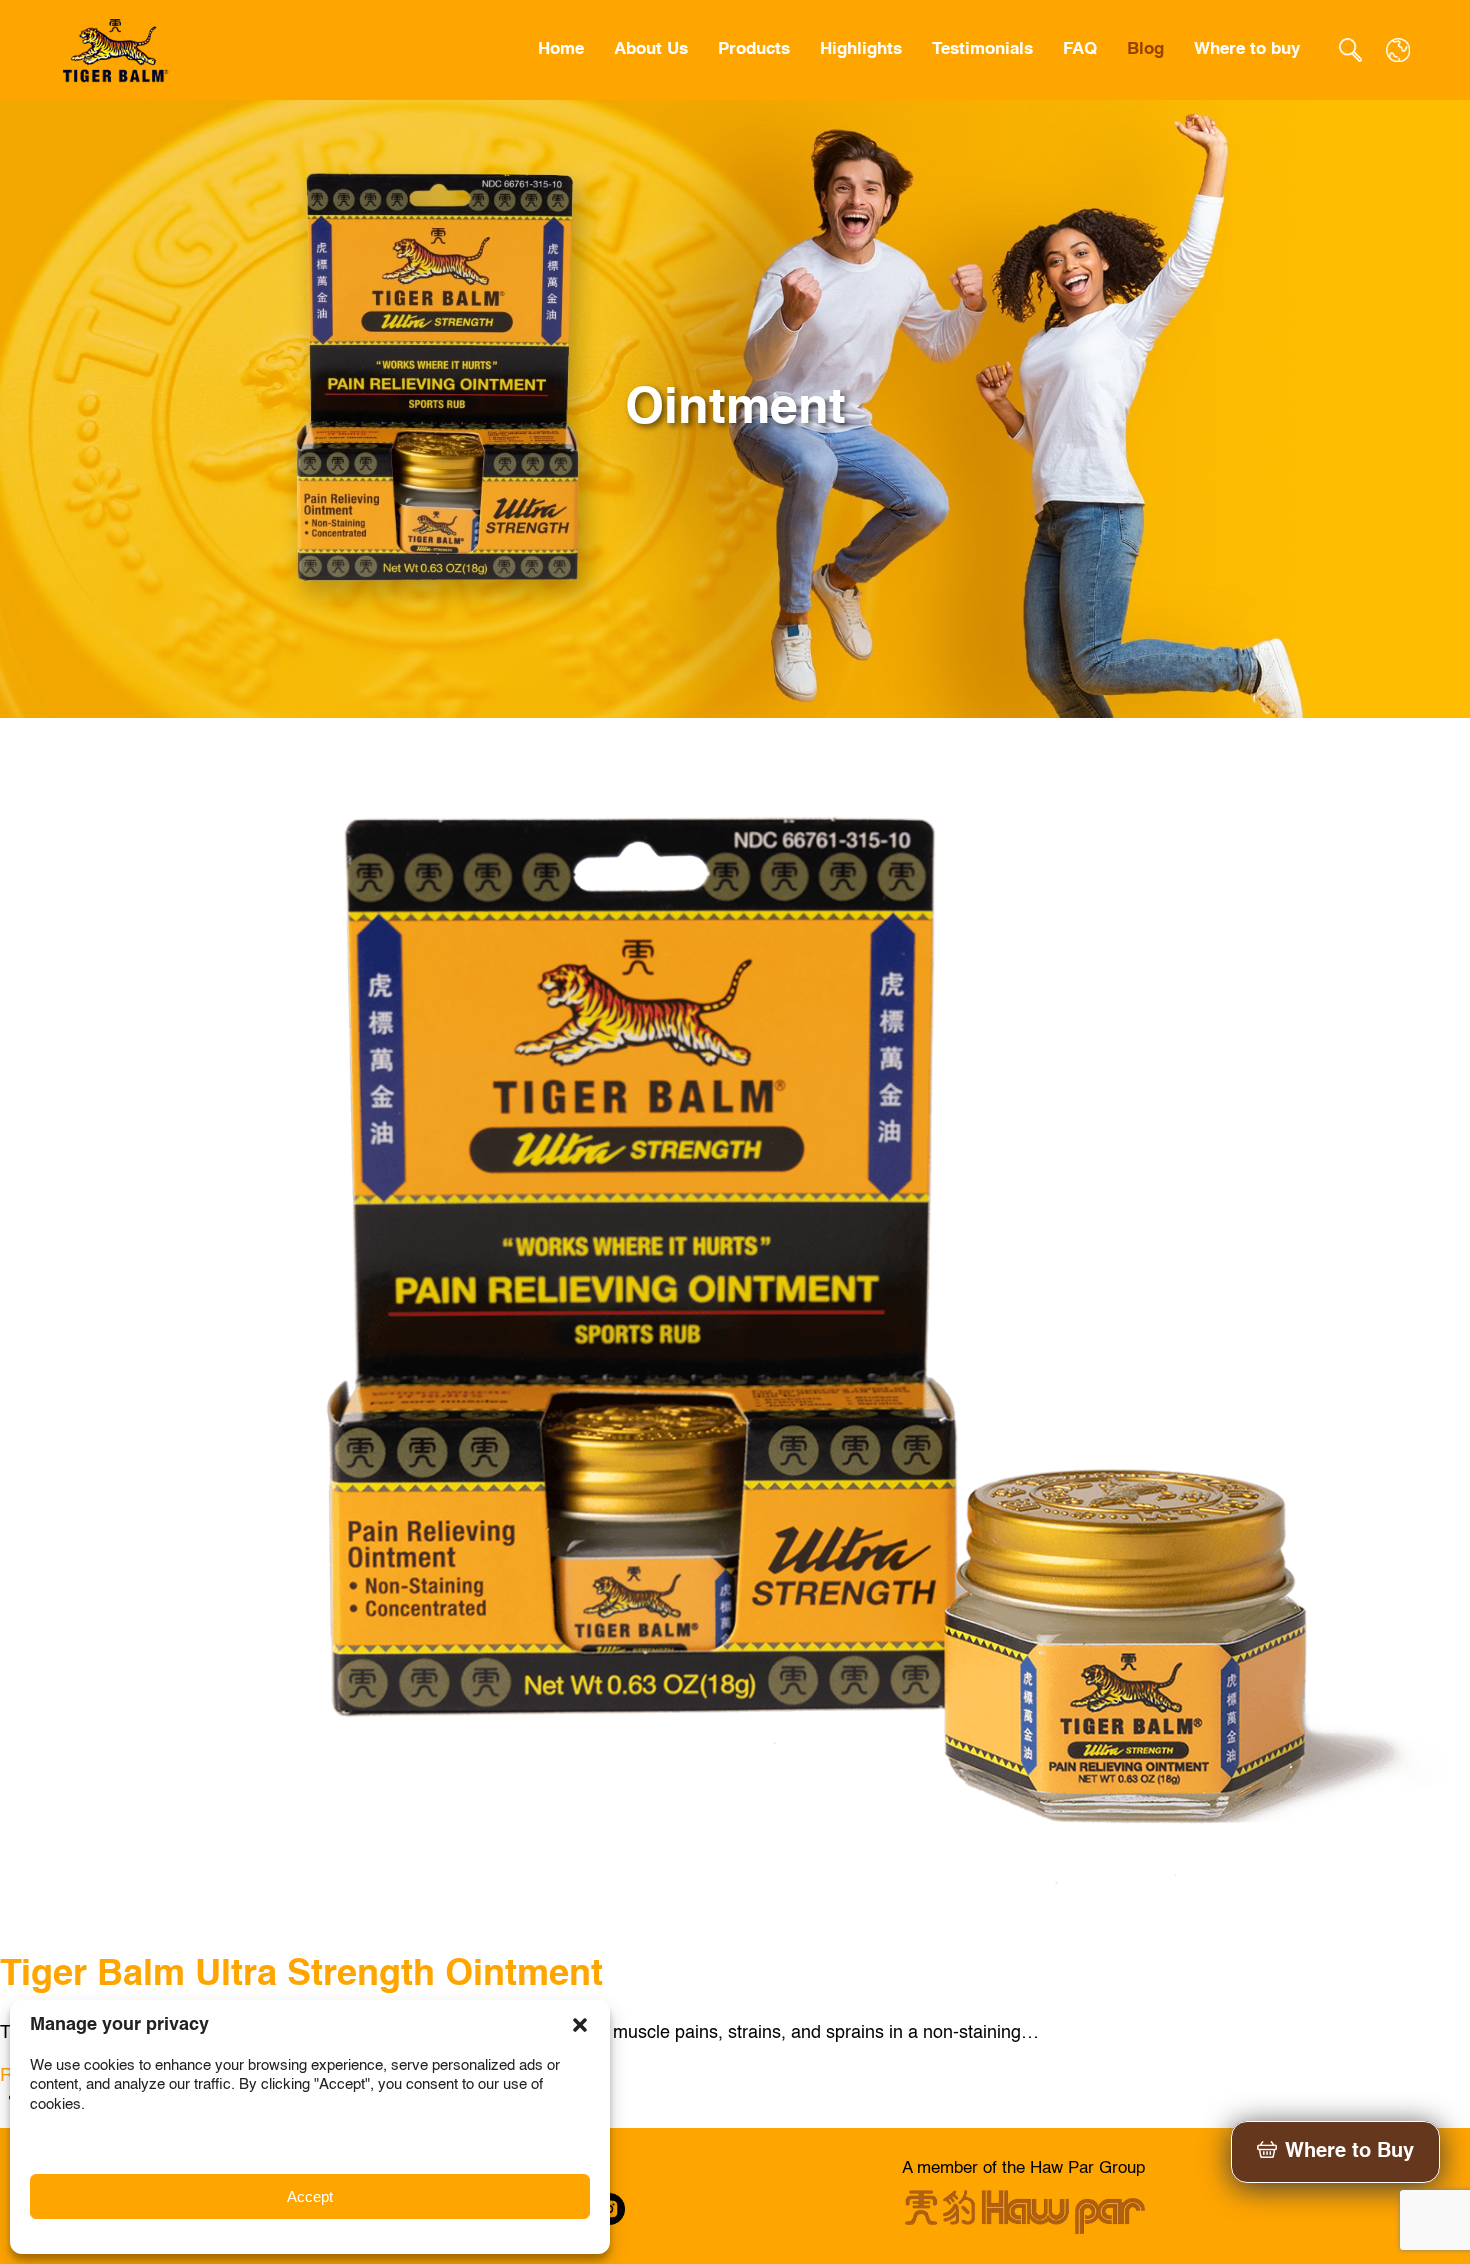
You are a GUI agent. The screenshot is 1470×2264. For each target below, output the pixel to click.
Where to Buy (1349, 2152)
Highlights (861, 49)
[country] (1398, 50)
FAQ (1080, 49)
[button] (580, 2025)
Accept (310, 2196)
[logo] (117, 50)
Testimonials (982, 49)
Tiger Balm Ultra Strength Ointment (301, 1975)
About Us (651, 49)
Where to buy (1247, 49)
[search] (1350, 50)
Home (561, 49)
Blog (1145, 49)
